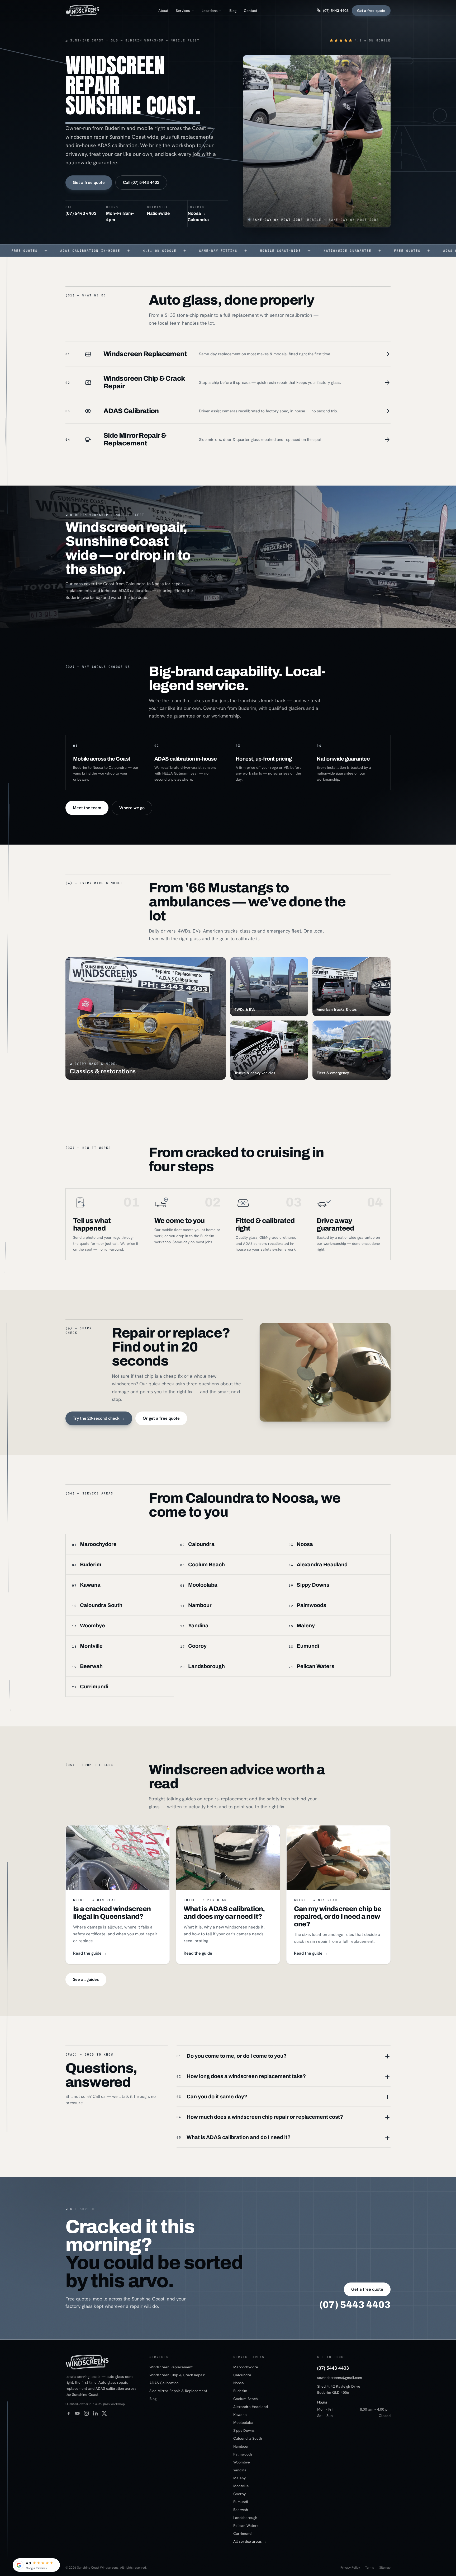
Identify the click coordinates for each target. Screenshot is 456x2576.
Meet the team (87, 808)
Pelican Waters (246, 2526)
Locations (210, 11)
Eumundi (241, 2502)
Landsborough (245, 2518)
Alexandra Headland (251, 2407)
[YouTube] (77, 2413)
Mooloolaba (243, 2423)
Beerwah (241, 2510)
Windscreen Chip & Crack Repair (177, 2375)
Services (183, 11)
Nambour (241, 2446)
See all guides (86, 1979)
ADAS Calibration (164, 2383)
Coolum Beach (246, 2399)
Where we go (132, 808)
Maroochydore (246, 2367)
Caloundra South (248, 2438)
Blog (233, 11)
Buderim (240, 2391)
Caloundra (242, 2375)
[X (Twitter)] (104, 2413)
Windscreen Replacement (171, 2367)
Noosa (239, 2383)
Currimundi (243, 2533)
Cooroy (239, 2494)
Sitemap (385, 2568)
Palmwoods (243, 2454)
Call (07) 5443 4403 (141, 182)
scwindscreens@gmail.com (340, 2378)
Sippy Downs (244, 2430)
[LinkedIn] (95, 2413)
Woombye (242, 2462)
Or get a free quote (161, 1418)
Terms (370, 2568)
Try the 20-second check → (99, 1418)
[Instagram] (86, 2413)
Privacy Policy (350, 2568)
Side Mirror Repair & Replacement (178, 2391)
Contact (251, 11)
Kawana (240, 2415)
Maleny (239, 2478)
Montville (241, 2486)
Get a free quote (371, 11)
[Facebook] (68, 2413)
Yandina (240, 2470)
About (163, 11)
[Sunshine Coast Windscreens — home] (82, 11)
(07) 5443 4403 (336, 11)
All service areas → (250, 2541)
